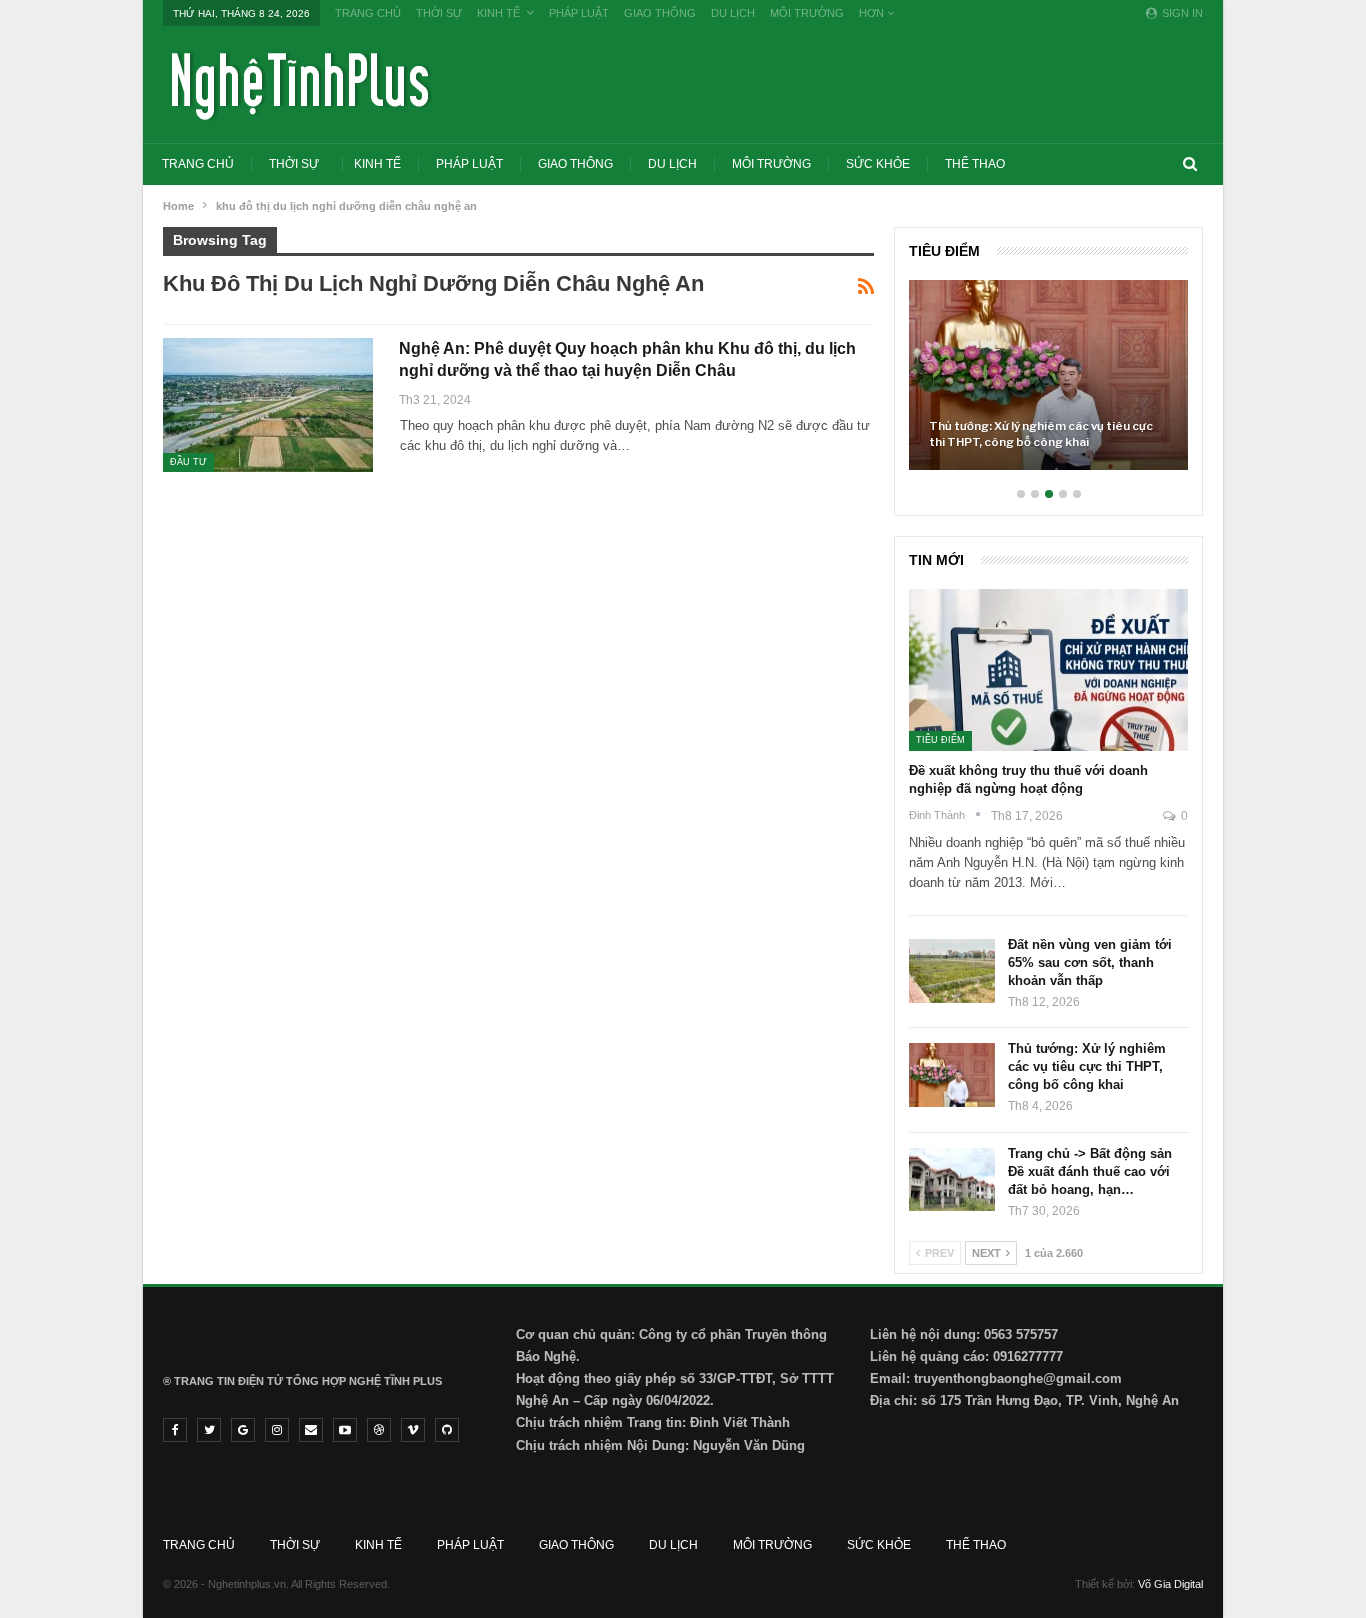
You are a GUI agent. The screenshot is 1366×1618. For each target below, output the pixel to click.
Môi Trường (807, 13)
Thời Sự (439, 13)
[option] (1048, 385)
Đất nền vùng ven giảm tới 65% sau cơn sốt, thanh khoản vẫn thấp (1090, 962)
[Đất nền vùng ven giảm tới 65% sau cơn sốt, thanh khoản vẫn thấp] (952, 971)
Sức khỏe (878, 164)
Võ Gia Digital (1170, 1584)
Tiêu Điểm (940, 740)
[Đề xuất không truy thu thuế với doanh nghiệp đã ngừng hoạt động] (1048, 670)
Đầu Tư (188, 462)
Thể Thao (975, 164)
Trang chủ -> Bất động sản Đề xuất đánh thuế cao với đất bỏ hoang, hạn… (1090, 1171)
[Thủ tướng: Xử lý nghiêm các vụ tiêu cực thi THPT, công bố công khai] (1048, 375)
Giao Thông (660, 13)
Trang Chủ (368, 13)
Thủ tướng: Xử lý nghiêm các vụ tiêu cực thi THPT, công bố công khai (1041, 434)
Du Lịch (733, 13)
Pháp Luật (579, 13)
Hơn (873, 13)
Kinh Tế (498, 13)
